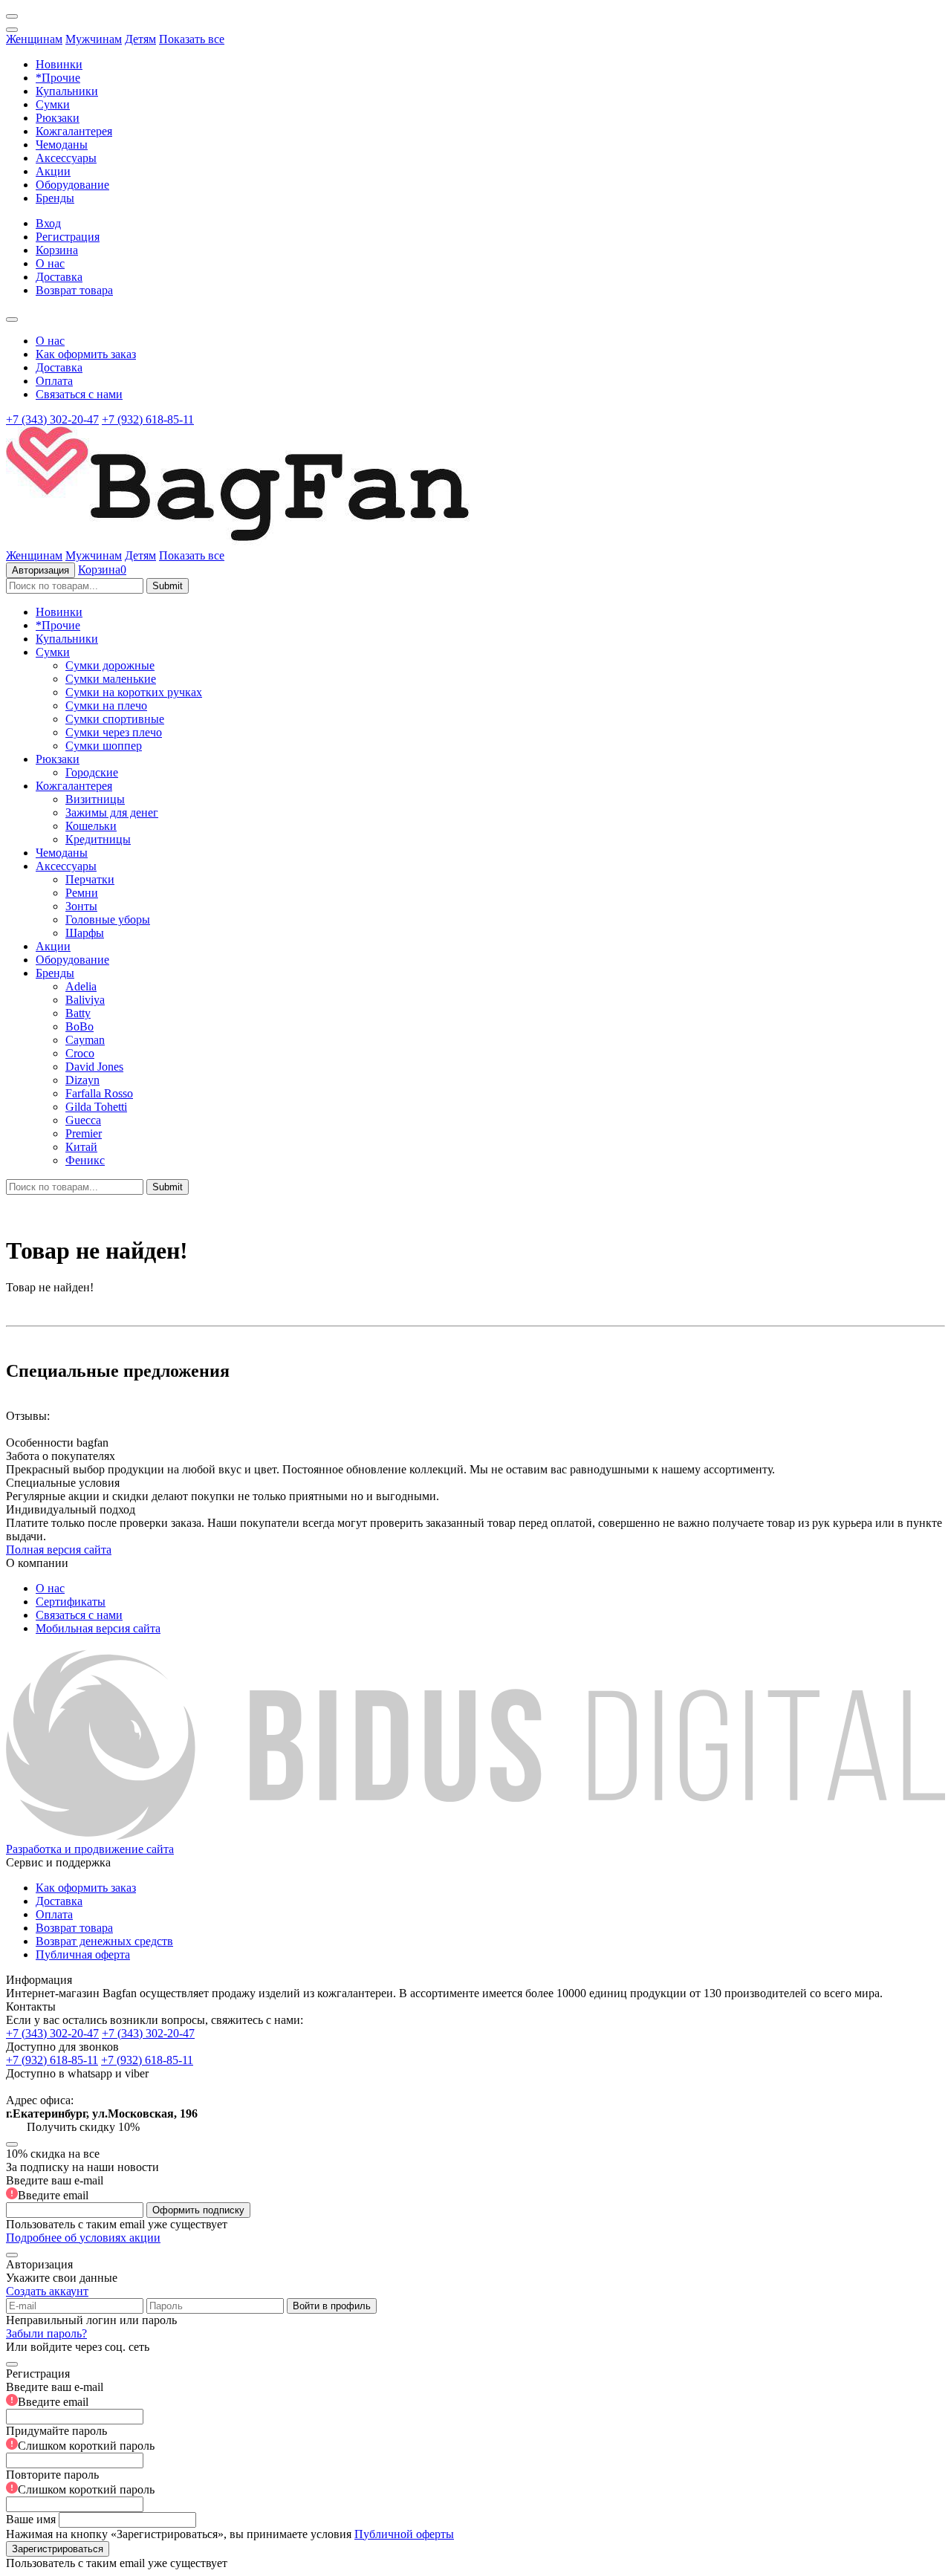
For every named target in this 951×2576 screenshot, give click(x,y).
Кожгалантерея (74, 131)
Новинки (59, 64)
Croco (80, 1053)
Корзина (57, 250)
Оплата (54, 381)
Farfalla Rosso (99, 1093)
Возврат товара (74, 290)
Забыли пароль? (46, 2333)
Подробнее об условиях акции (83, 2238)
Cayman (85, 1040)
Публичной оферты (404, 2534)
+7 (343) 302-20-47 (52, 419)
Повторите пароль (80, 2482)
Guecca (83, 1120)
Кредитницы (98, 839)
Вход (48, 223)
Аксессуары (66, 158)
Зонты (81, 906)
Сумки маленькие (111, 679)
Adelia (81, 986)
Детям (140, 39)
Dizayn (82, 1080)
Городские (92, 772)
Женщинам (34, 39)
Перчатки (90, 879)
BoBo (79, 1026)
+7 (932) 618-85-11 (148, 419)
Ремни (82, 893)
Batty (78, 1013)
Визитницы (95, 799)
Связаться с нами (79, 394)
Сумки (53, 104)
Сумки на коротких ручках (134, 692)
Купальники (67, 91)
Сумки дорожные (110, 665)
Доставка (59, 277)
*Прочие (58, 78)
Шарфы (85, 933)
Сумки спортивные (115, 719)
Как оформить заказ (86, 354)
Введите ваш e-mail (55, 2188)
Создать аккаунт (47, 2291)
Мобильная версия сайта (98, 1628)
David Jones (94, 1067)
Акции (53, 171)
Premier (84, 1133)
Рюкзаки (58, 118)
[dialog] (475, 2462)
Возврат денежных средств (104, 1941)
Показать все (192, 39)
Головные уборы (108, 919)
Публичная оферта (83, 1954)
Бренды (55, 198)
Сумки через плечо (114, 732)
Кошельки (91, 826)
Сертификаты (71, 1602)
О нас (50, 263)
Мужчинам (94, 39)
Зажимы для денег (112, 812)
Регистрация (68, 237)
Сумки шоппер (104, 746)
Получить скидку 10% (83, 2127)
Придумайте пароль (80, 2438)
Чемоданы (62, 145)
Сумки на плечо (106, 705)
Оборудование (72, 185)
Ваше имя (31, 2519)
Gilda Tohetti (96, 1107)
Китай (81, 1147)
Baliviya (85, 1000)
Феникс (85, 1160)
